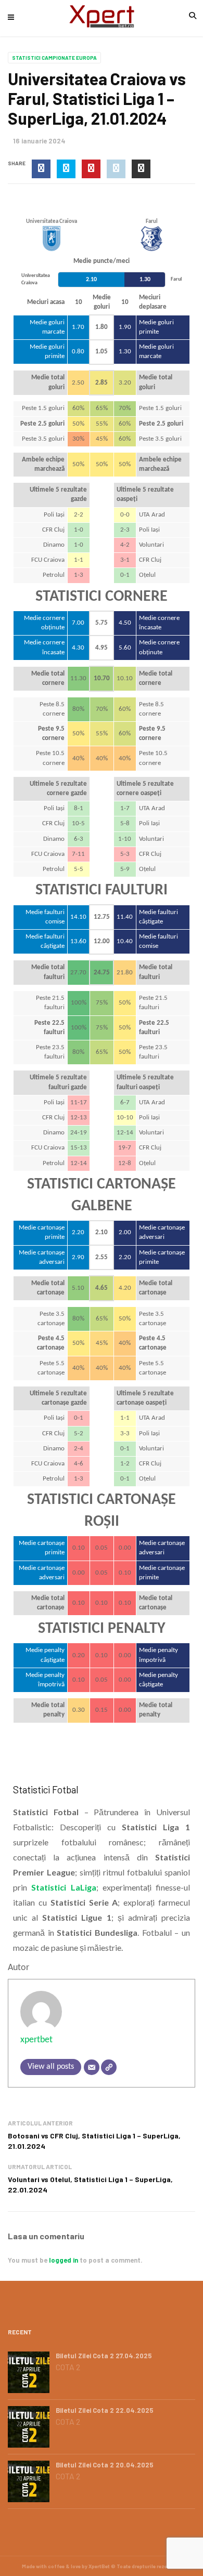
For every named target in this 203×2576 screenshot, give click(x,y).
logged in (64, 2260)
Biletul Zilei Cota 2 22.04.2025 (105, 2410)
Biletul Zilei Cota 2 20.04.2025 (105, 2465)
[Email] (92, 2067)
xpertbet (36, 2040)
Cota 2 (68, 2367)
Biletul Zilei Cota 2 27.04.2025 (104, 2356)
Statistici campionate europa (54, 58)
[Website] (109, 2067)
